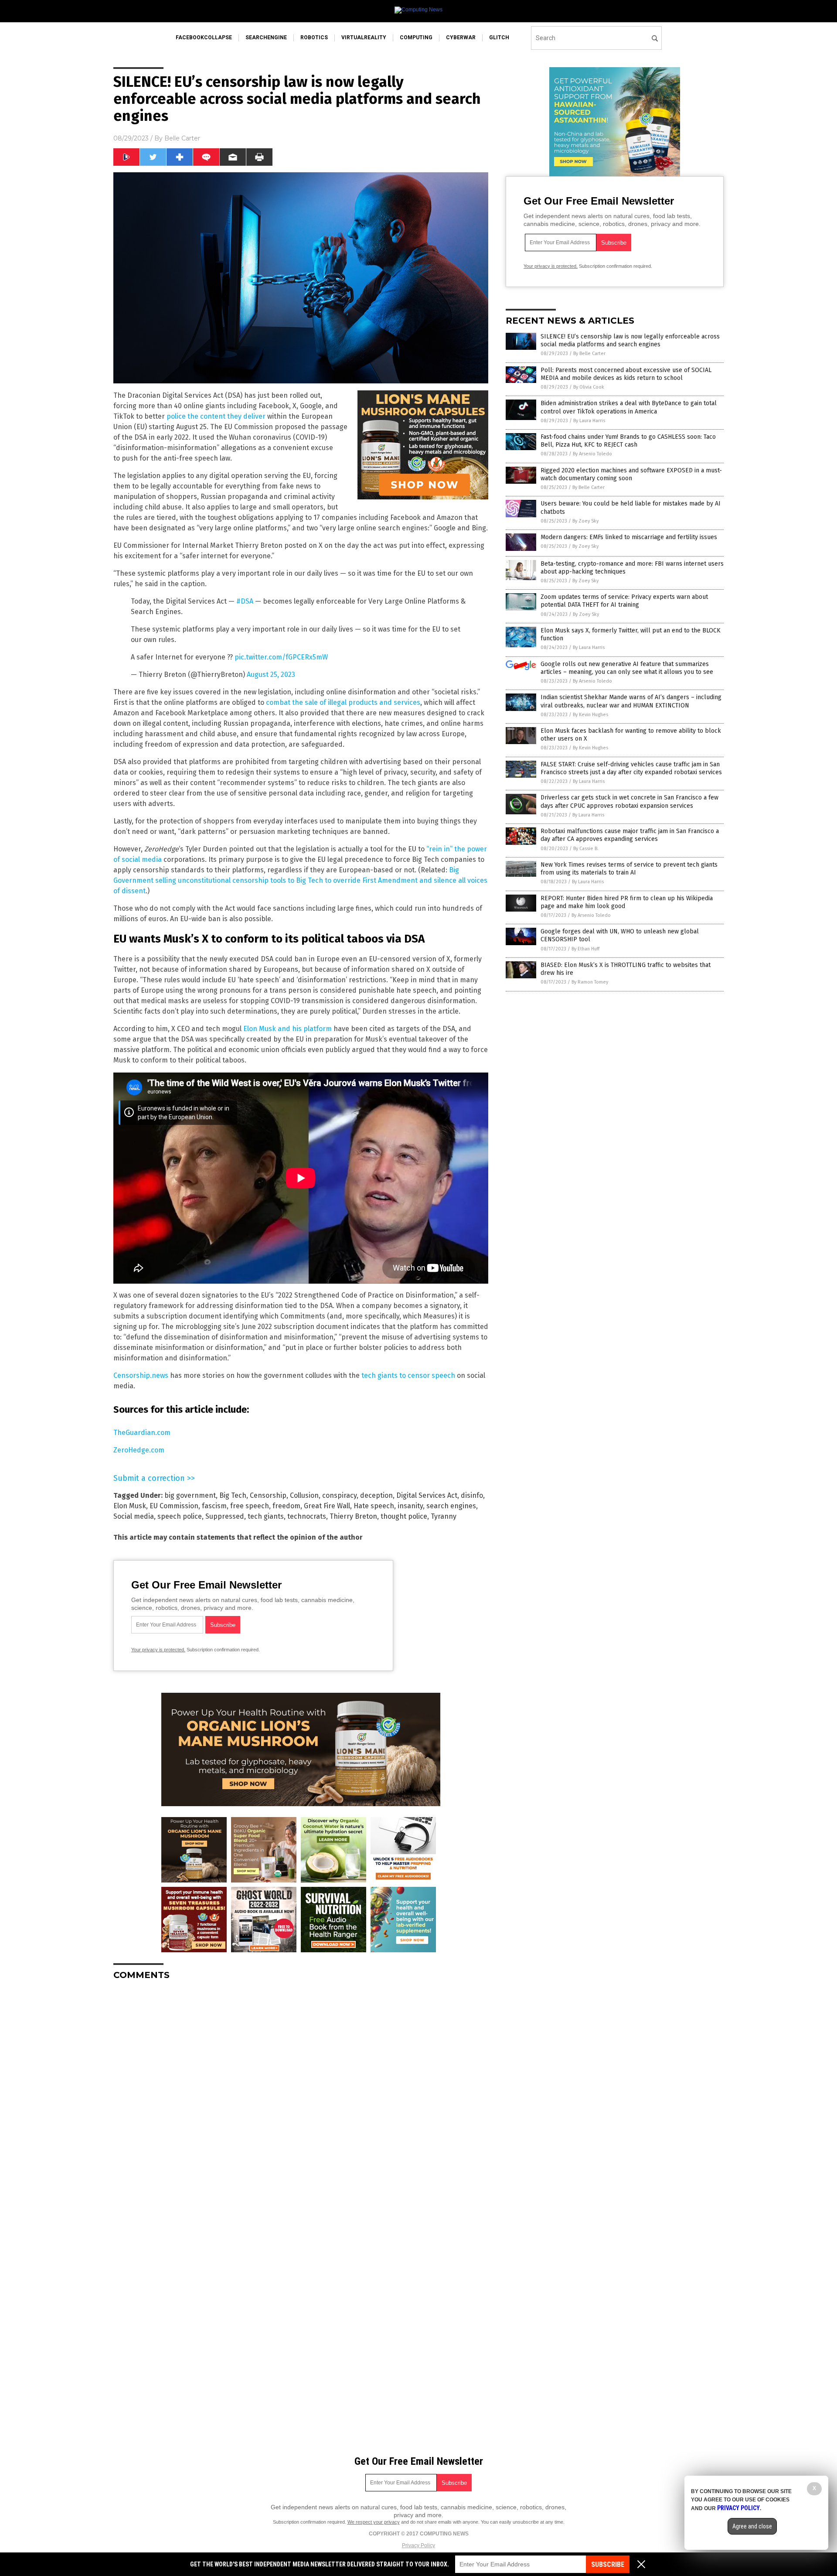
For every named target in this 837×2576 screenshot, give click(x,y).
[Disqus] (301, 2096)
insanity (410, 1506)
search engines (451, 1506)
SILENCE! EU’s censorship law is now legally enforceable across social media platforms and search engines (630, 340)
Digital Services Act (427, 1495)
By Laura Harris (589, 421)
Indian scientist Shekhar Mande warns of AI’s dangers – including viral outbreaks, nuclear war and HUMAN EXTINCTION (631, 701)
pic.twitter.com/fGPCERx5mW (281, 657)
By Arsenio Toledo (592, 454)
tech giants (266, 1516)
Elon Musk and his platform (288, 1029)
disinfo (472, 1495)
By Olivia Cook (589, 387)
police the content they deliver (216, 416)
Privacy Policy (418, 2545)
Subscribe (608, 2564)
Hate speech (374, 1506)
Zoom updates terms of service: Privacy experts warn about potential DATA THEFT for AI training (624, 601)
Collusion (304, 1495)
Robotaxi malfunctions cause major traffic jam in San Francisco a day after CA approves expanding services (630, 835)
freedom (286, 1506)
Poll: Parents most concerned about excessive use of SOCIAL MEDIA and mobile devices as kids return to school (626, 374)
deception (376, 1495)
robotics (314, 38)
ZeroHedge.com (139, 1450)
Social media (134, 1516)
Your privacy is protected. (158, 1650)
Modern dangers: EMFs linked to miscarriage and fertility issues (629, 537)
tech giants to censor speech (408, 1375)
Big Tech (233, 1495)
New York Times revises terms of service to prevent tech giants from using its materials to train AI (629, 869)
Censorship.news (141, 1375)
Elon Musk (130, 1506)
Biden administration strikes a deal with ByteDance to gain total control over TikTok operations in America (629, 407)
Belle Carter (182, 138)
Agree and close (752, 2526)
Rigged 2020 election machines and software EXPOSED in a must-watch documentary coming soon (631, 474)
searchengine (266, 38)
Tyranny (444, 1516)
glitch (499, 38)
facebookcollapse (204, 38)
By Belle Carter (589, 354)
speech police (180, 1516)
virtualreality (364, 38)
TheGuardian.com (142, 1433)
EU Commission (174, 1506)
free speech (250, 1506)
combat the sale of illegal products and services (343, 702)
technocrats (307, 1516)
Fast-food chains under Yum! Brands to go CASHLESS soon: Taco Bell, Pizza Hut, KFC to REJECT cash (628, 441)
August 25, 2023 (271, 675)
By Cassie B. (586, 849)
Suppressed (225, 1516)
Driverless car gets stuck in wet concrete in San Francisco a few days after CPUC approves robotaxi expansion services (629, 801)
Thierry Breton (353, 1516)
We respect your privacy (374, 2522)
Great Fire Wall (327, 1506)
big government (190, 1495)
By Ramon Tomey (590, 982)
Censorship (268, 1495)
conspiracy (339, 1495)
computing (416, 38)
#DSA (245, 601)
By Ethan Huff (585, 949)
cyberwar (461, 38)
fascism (214, 1506)
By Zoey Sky (585, 521)
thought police (404, 1516)
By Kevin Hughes (590, 715)
